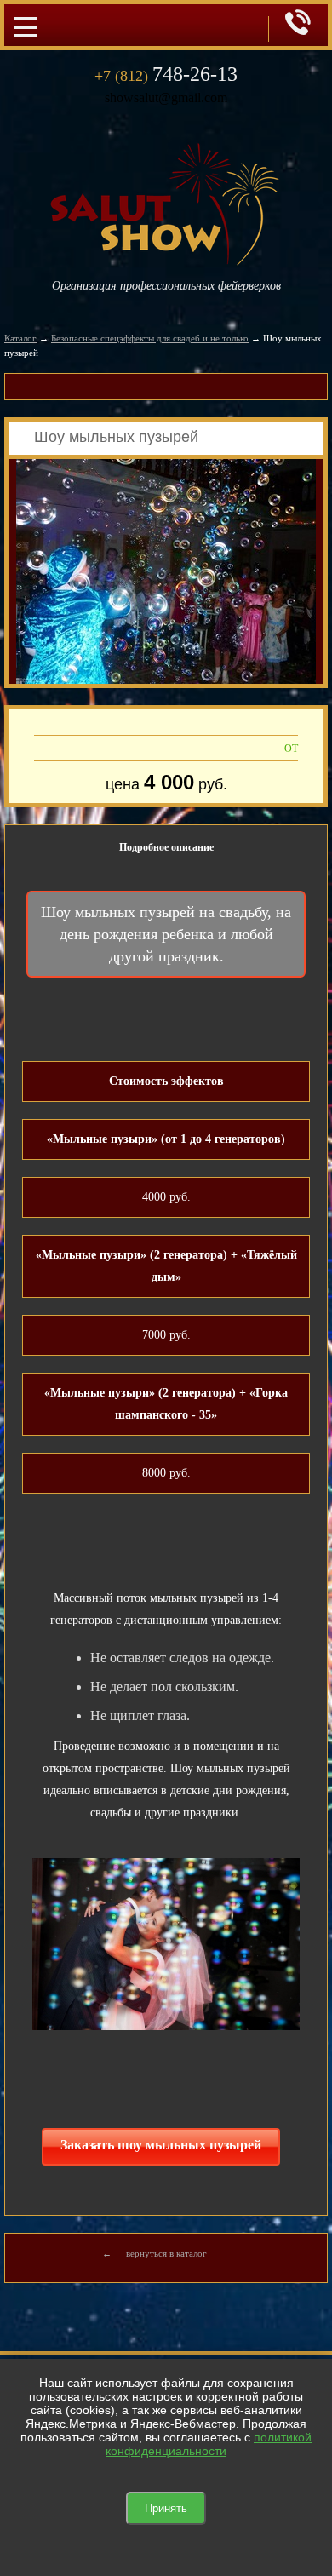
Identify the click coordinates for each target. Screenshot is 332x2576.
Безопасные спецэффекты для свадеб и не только (150, 338)
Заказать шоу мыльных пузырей (161, 2145)
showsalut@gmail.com (166, 98)
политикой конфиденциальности (209, 2444)
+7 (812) (166, 76)
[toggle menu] (26, 26)
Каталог (20, 338)
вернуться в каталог (166, 2253)
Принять (166, 2508)
